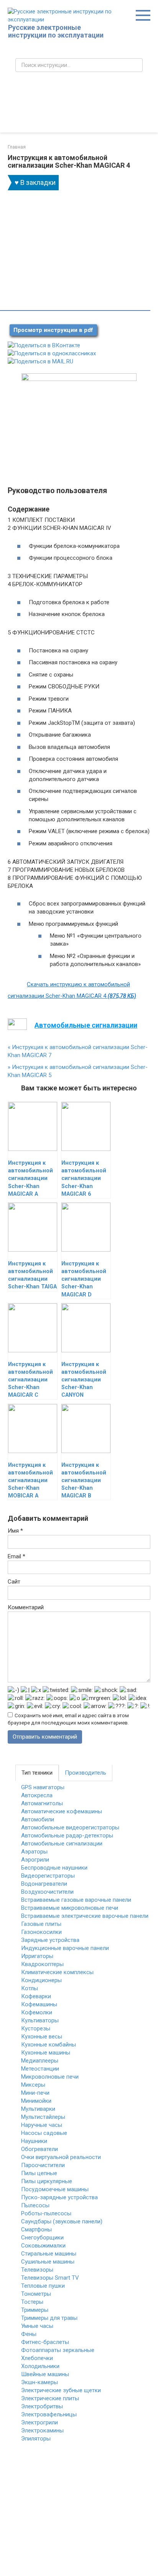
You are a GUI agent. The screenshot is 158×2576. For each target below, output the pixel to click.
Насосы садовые (44, 2133)
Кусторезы (36, 2028)
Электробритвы (42, 2406)
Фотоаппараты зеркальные (58, 2350)
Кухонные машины (46, 2053)
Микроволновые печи (50, 2077)
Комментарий (26, 1607)
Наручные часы (42, 2125)
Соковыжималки (43, 2246)
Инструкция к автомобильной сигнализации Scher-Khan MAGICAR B (84, 1481)
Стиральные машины (49, 2254)
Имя (15, 1531)
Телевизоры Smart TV (50, 2278)
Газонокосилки (41, 1932)
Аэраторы (34, 1852)
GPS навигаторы (43, 1787)
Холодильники (40, 2366)
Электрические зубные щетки (61, 2390)
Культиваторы (40, 2020)
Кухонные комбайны (49, 2045)
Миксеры (33, 2085)
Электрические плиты (50, 2398)
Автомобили (38, 1819)
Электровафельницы (49, 2414)
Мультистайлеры (43, 2117)
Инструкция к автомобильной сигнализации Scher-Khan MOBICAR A (30, 1481)
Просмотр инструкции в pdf (53, 330)
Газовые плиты (41, 1924)
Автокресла (37, 1795)
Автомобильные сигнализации (62, 1844)
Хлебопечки (37, 2358)
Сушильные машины (48, 2262)
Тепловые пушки (43, 2286)
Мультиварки (38, 2109)
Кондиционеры (41, 1980)
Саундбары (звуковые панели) (62, 2221)
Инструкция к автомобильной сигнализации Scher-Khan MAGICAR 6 (84, 1178)
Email (16, 1556)
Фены (29, 2334)
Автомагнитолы (42, 1803)
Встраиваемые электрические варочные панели (85, 1916)
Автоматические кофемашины (62, 1811)
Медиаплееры (40, 2061)
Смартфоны (36, 2229)
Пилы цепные (39, 2173)
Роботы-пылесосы (46, 2213)
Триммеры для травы (49, 2318)
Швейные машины (45, 2374)
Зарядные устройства (50, 1940)
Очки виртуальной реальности (61, 2157)
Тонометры (36, 2294)
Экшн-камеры (39, 2382)
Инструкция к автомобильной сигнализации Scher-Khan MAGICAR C (30, 1380)
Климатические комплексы (57, 1972)
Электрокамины (42, 2431)
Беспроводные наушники (54, 1868)
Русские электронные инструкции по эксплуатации (56, 31)
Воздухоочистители (47, 1892)
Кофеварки (36, 1996)
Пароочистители (43, 2165)
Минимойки (36, 2101)
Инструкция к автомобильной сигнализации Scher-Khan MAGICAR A (30, 1178)
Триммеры (35, 2310)
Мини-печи (35, 2093)
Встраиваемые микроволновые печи (70, 1908)
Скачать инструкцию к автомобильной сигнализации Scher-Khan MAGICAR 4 (72, 990)
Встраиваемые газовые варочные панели (76, 1900)
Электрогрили (39, 2422)
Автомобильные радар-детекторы (67, 1836)
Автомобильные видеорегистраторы (70, 1827)
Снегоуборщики (42, 2238)
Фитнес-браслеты (45, 2342)
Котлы (30, 1988)
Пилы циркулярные (47, 2181)
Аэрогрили (35, 1860)
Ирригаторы (37, 1956)
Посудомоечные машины (55, 2189)
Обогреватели (39, 2149)
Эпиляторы (36, 2439)
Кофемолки (37, 2012)
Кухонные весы (42, 2037)
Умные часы (37, 2326)
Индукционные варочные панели (65, 1948)
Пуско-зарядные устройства (59, 2197)
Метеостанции (40, 2069)
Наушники (34, 2141)
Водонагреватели (44, 1884)
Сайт (14, 1582)
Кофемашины (39, 2004)
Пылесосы (35, 2205)
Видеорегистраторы (48, 1876)
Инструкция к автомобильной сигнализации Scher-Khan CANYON (84, 1380)
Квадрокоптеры (42, 1964)
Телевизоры (37, 2270)
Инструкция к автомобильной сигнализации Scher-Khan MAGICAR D (84, 1279)
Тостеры (32, 2302)
